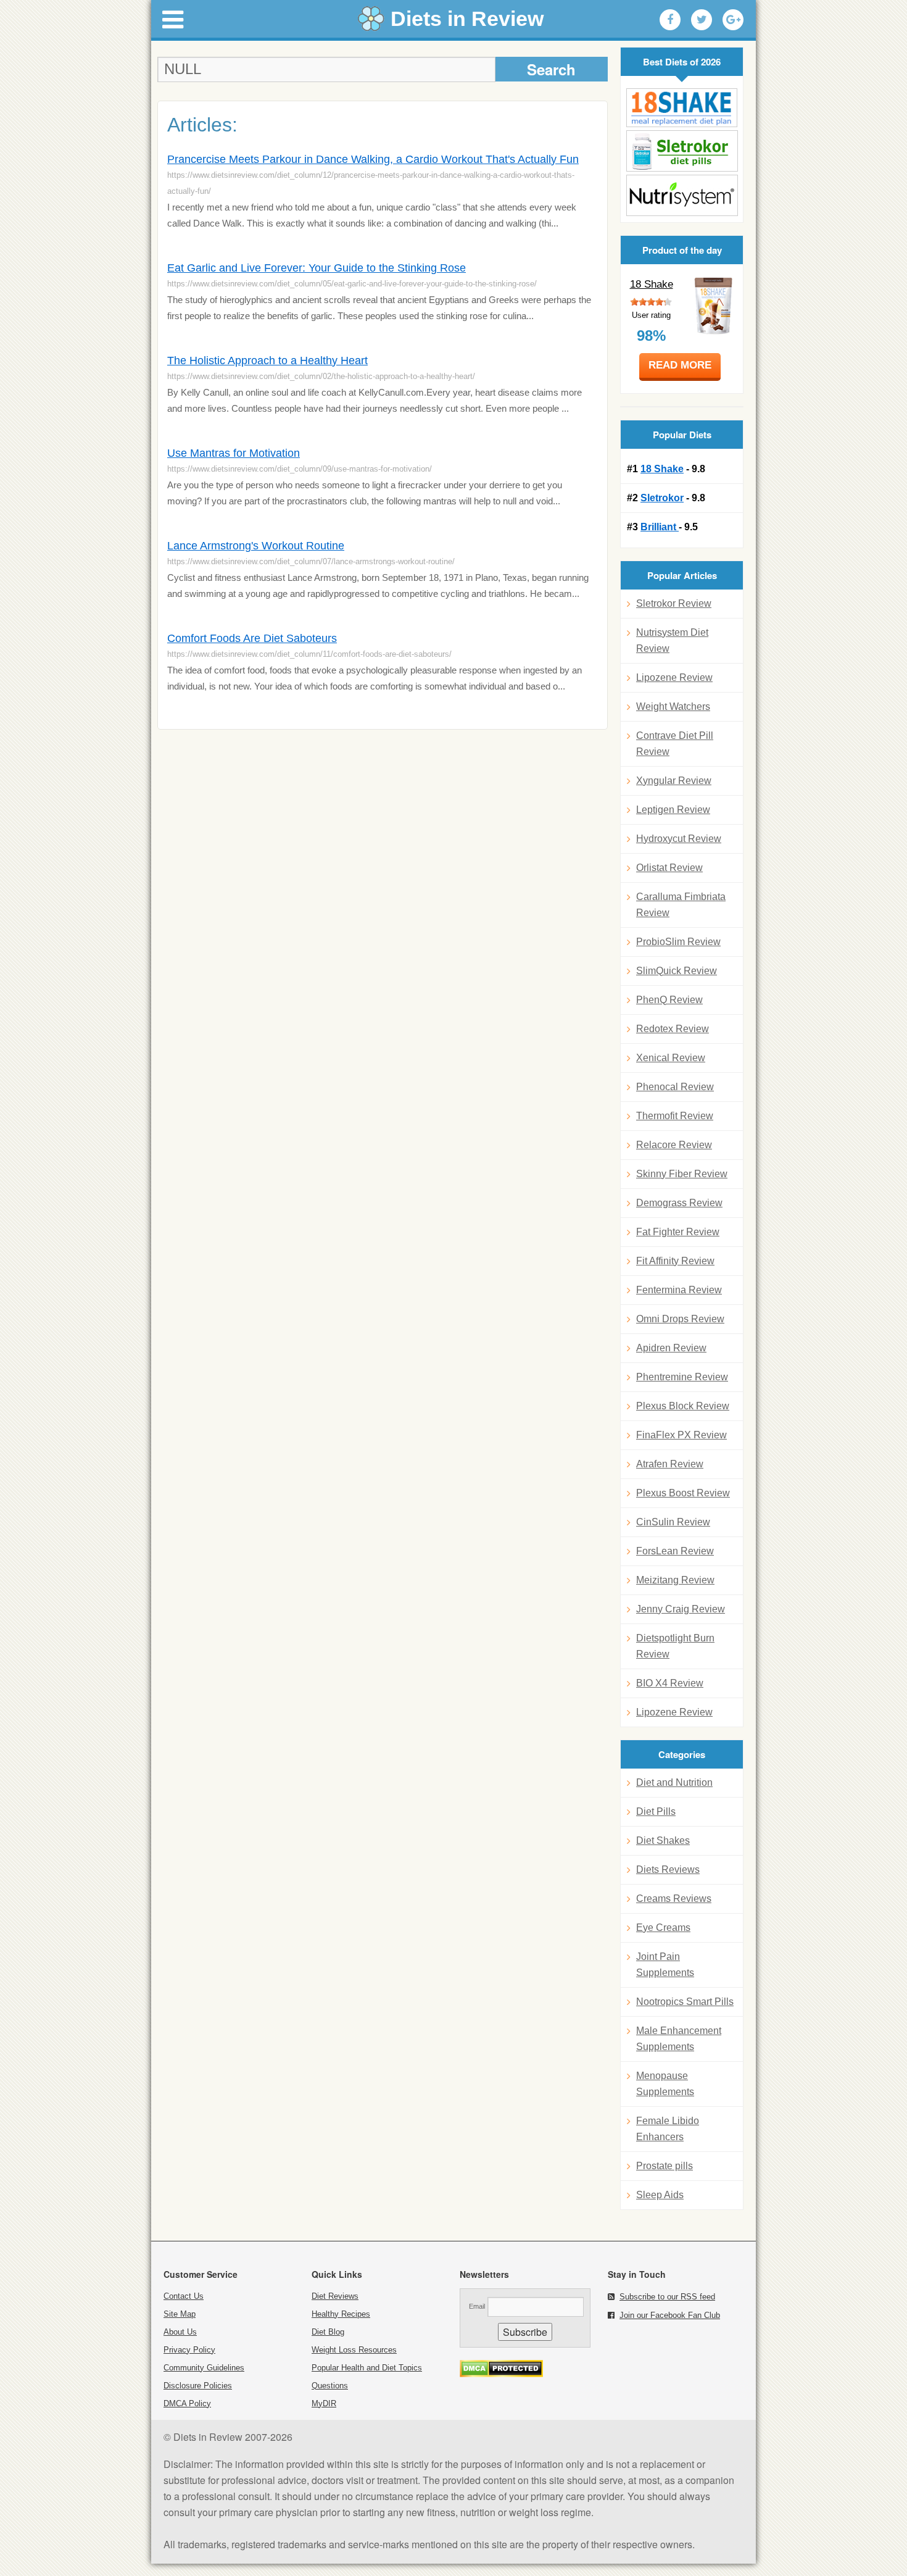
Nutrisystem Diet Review (672, 640)
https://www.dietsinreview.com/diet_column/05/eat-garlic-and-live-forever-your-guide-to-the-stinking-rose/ (352, 284)
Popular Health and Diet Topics (367, 2368)
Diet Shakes (663, 1840)
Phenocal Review (675, 1087)
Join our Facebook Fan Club (670, 2315)
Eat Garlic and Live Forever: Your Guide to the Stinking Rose (317, 268)
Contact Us (184, 2296)
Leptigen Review (673, 810)
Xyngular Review (674, 781)
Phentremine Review (682, 1377)
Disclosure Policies (198, 2386)
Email (477, 2306)
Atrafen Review (670, 1464)
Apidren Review (671, 1348)
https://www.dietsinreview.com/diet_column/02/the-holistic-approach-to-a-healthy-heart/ (321, 376)
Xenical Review (671, 1058)
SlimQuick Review (677, 971)
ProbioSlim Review (678, 942)
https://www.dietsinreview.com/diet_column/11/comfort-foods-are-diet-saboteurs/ (309, 654)
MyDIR (324, 2403)
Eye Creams (663, 1928)
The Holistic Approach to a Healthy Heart (267, 361)
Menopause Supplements (665, 2084)
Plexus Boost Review (683, 1493)
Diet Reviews (335, 2296)
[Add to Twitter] (702, 20)
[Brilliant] (682, 195)
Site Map (180, 2314)
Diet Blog (328, 2332)
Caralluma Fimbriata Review (681, 905)
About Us (180, 2332)
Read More (680, 365)
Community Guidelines (204, 2368)
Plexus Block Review (683, 1406)
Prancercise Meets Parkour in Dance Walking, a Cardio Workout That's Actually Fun (373, 159)
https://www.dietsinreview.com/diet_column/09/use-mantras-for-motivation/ (300, 469)
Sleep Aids (660, 2195)
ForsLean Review (675, 1551)
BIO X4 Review (670, 1683)
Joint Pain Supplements (665, 1965)
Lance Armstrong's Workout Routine (256, 546)
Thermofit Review (675, 1116)
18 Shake (652, 284)
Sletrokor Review (674, 603)
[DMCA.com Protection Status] (501, 2374)
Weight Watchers (673, 707)
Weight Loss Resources (354, 2350)
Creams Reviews (674, 1899)
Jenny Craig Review (681, 1609)
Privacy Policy (189, 2350)
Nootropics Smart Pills (685, 2002)
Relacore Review (674, 1145)
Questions (330, 2386)
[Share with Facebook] (670, 20)
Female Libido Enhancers (668, 2129)
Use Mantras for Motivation (234, 453)
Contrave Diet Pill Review (675, 744)
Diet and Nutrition (674, 1782)
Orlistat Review (669, 868)
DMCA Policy (187, 2403)
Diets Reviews (668, 1869)
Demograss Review (679, 1203)
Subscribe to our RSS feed (667, 2297)
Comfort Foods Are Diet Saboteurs (252, 638)
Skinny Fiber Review (682, 1174)
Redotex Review (673, 1029)
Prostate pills (665, 2166)
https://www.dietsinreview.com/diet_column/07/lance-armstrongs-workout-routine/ (311, 561)
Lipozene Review (674, 677)
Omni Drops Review (680, 1319)
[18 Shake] (682, 108)
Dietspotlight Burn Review (675, 1646)
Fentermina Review (679, 1290)
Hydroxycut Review (679, 839)
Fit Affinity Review (675, 1261)
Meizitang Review (675, 1580)
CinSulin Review (673, 1522)
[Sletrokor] (682, 151)
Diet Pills (656, 1811)
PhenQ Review (669, 1000)
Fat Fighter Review (678, 1232)
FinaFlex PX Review (681, 1435)
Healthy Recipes (341, 2314)
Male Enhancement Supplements (679, 2039)
